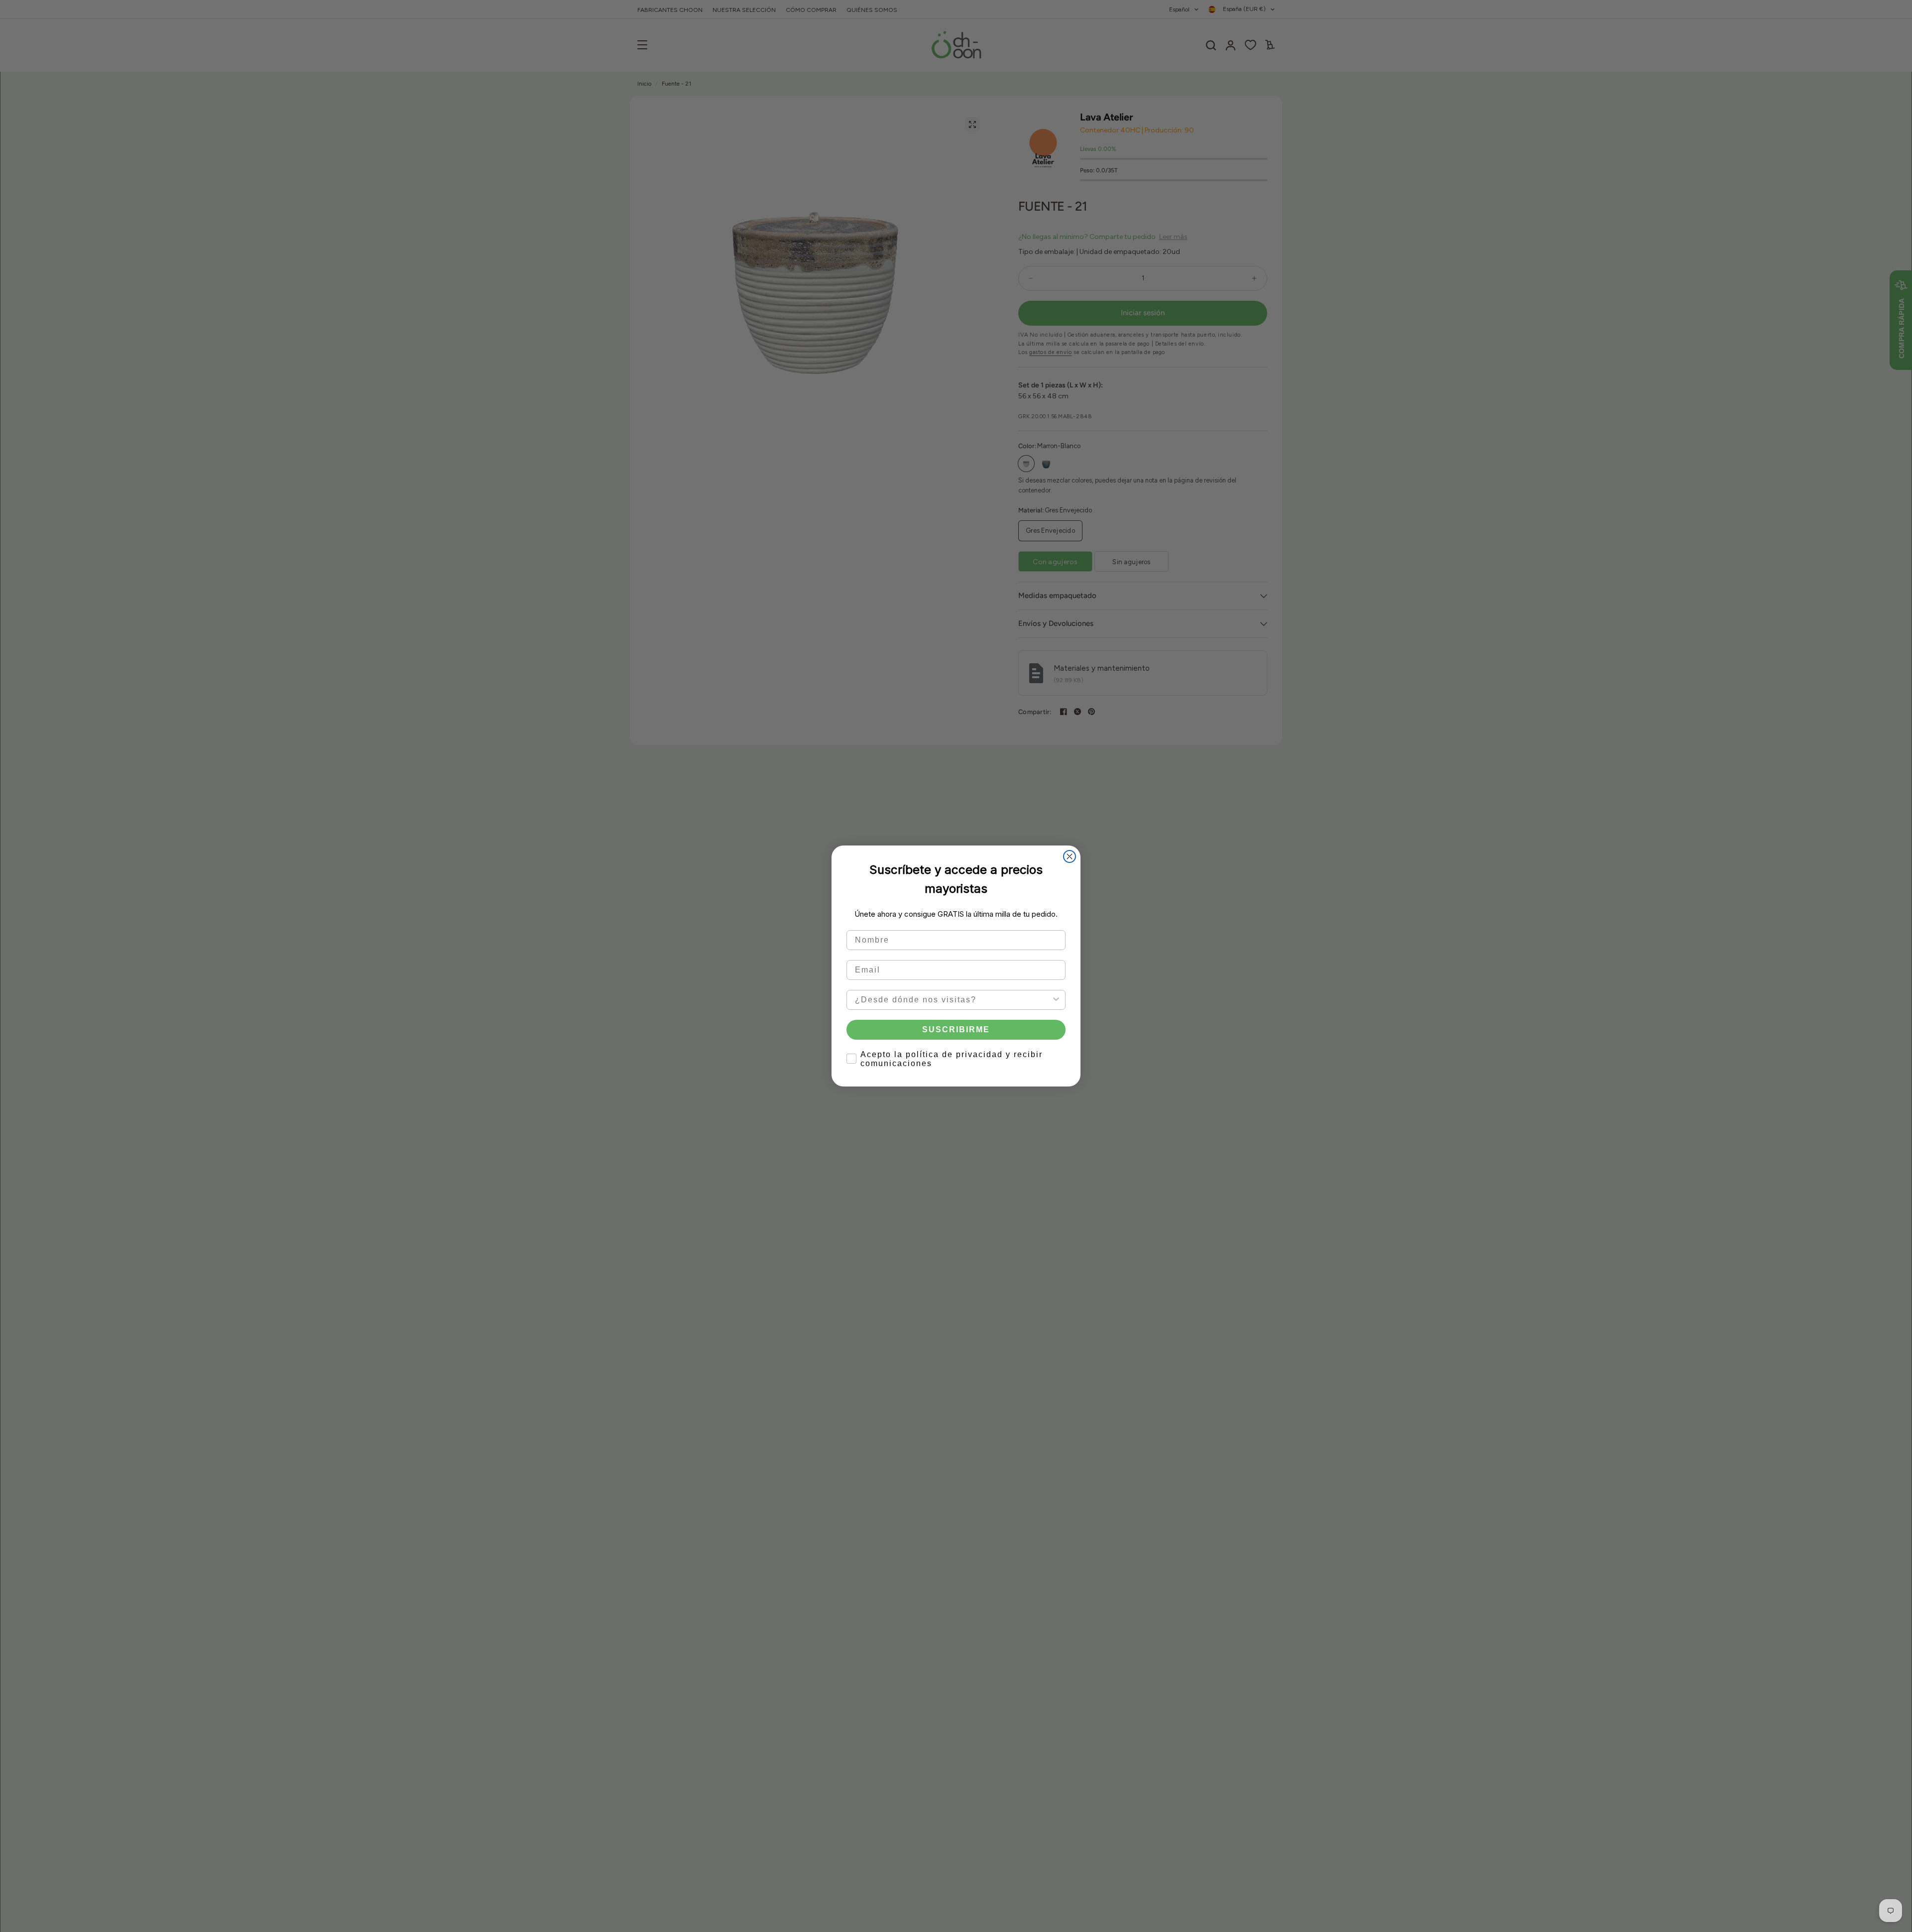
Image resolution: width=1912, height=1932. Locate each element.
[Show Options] (1056, 1000)
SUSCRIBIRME (956, 1029)
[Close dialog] (1070, 856)
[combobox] (953, 1000)
